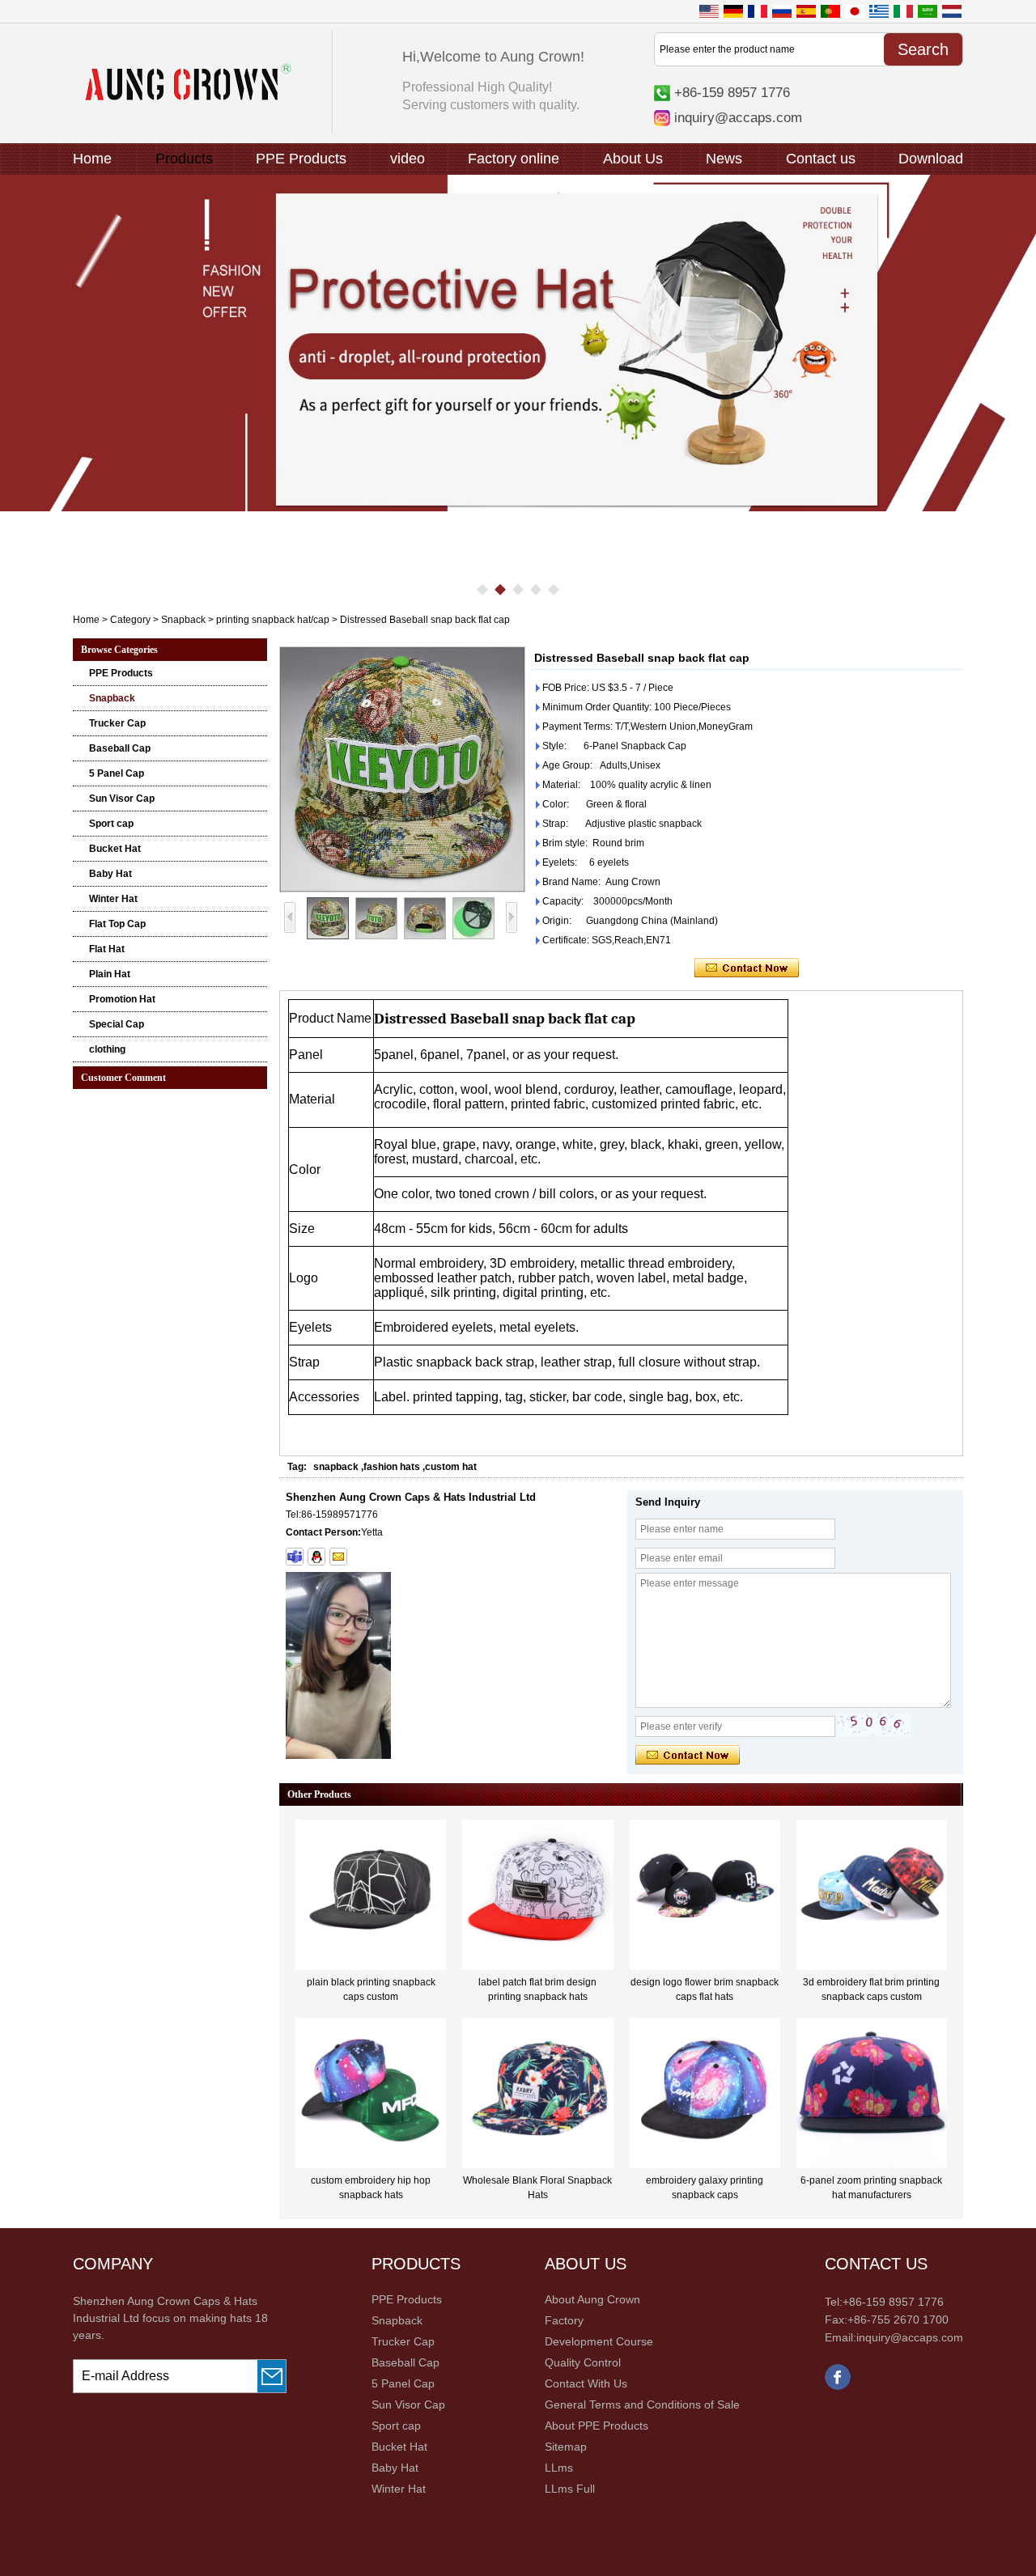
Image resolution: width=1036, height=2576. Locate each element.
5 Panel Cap (117, 773)
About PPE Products (597, 2426)
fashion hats (392, 1467)
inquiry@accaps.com (738, 117)
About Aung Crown (592, 2299)
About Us (633, 159)
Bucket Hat (115, 849)
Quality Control (583, 2362)
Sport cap (111, 824)
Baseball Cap (120, 748)
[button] (482, 590)
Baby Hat (110, 874)
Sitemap (566, 2447)
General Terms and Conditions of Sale (642, 2404)
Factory (564, 2320)
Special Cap (117, 1024)
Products (184, 159)
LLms (559, 2468)
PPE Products (301, 159)
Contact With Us (586, 2383)
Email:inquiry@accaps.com (894, 2337)
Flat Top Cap (117, 924)
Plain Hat (110, 974)
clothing (107, 1049)
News (724, 159)
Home (92, 159)
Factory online (514, 159)
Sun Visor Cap (122, 799)
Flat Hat (107, 949)
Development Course (599, 2341)
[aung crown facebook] (838, 2387)
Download (931, 159)
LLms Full (570, 2489)
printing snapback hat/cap (273, 620)
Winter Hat (113, 899)
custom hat (451, 1467)
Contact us (821, 159)
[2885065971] (316, 1557)
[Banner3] (518, 343)
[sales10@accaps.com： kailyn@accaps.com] (338, 1557)
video (408, 159)
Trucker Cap (117, 723)
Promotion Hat (122, 999)
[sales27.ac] (295, 1557)
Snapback (183, 620)
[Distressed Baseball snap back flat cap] (402, 769)
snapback (336, 1467)
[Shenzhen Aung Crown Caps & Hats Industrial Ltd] (188, 97)
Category (130, 620)
